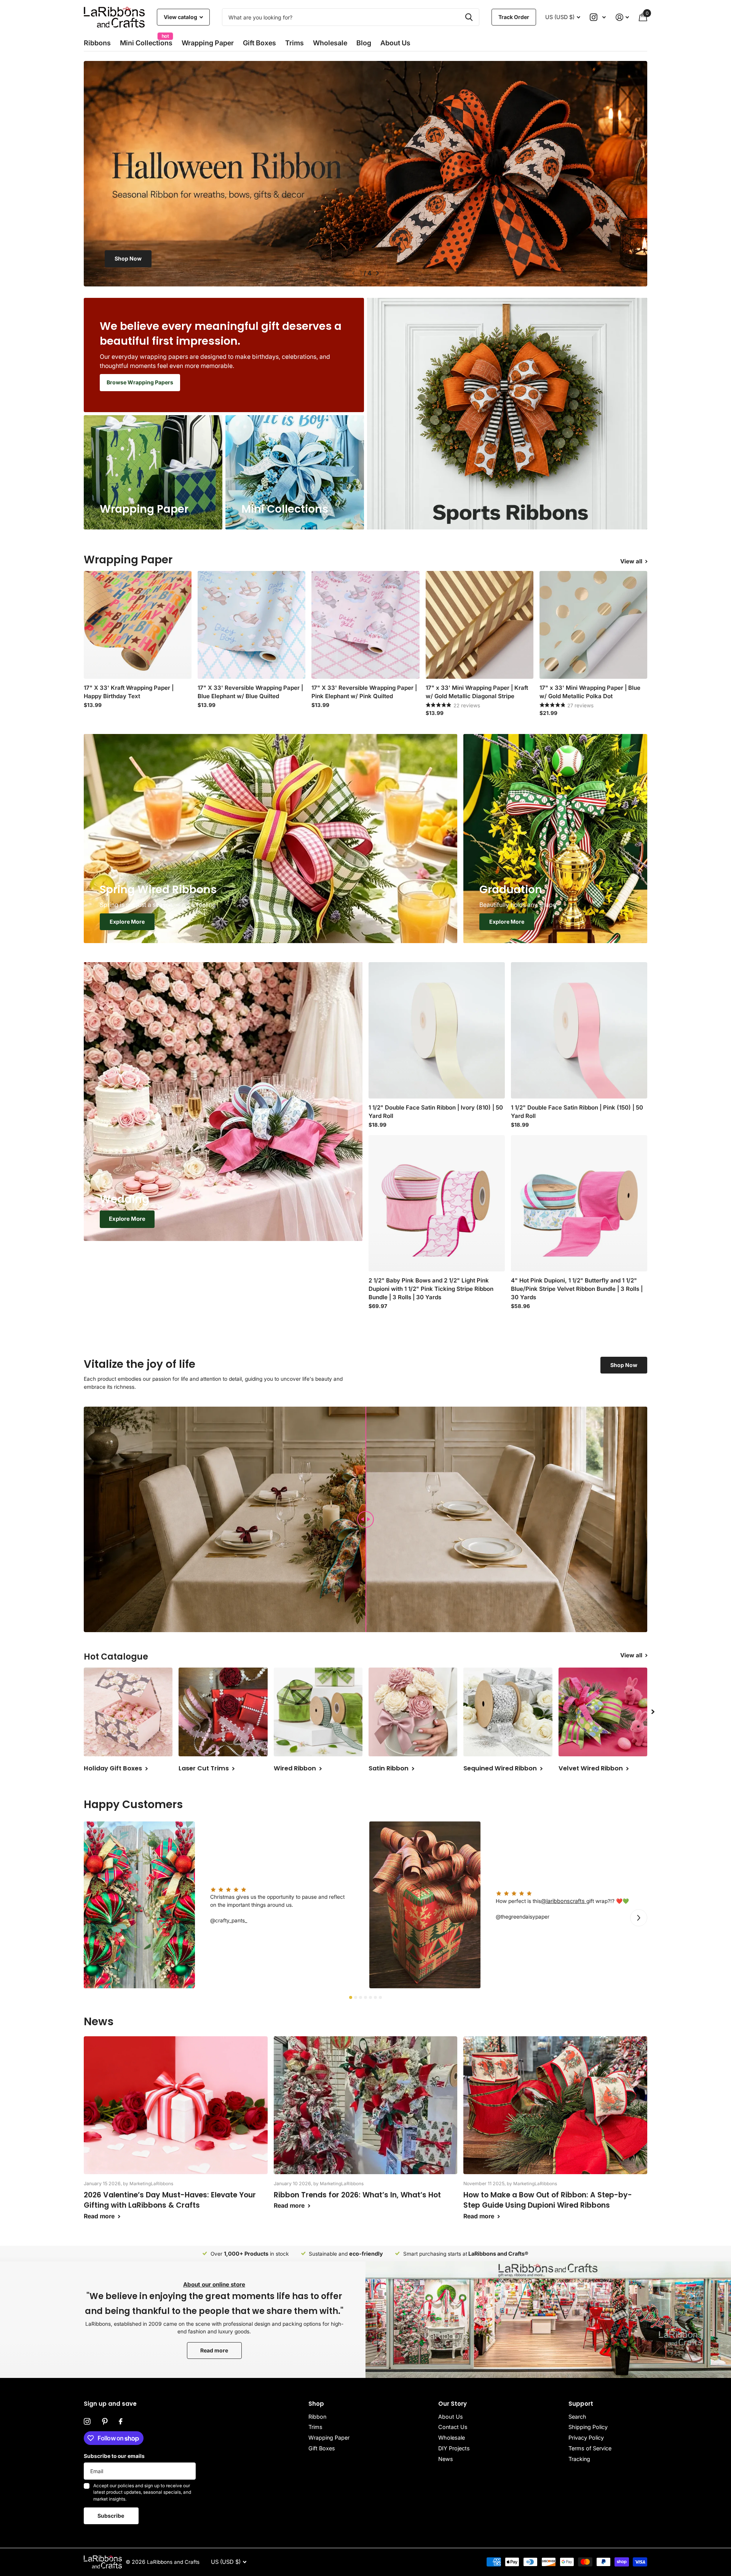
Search (577, 2417)
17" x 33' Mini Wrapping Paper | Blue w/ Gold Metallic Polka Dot (590, 692)
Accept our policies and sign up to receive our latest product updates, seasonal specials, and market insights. (142, 2492)
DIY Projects (454, 2448)
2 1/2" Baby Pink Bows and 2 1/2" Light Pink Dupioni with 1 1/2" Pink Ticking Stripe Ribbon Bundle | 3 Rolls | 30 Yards (431, 1289)
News (446, 2459)
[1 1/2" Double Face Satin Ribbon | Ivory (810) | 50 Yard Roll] (437, 1030)
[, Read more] (598, 17)
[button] (353, 273)
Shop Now (603, 258)
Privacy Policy (586, 2438)
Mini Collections (146, 41)
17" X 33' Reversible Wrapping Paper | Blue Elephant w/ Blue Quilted (250, 692)
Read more (214, 2350)
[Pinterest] (105, 2422)
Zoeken (469, 17)
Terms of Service (590, 2448)
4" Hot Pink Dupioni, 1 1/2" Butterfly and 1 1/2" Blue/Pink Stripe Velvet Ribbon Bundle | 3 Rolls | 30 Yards (577, 1289)
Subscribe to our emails (114, 2456)
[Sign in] (622, 17)
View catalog (181, 17)
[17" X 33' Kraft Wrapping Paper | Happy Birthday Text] (138, 625)
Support (581, 2404)
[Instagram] (87, 2422)
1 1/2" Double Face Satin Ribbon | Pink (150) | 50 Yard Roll (577, 1112)
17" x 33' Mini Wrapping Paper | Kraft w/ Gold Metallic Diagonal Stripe (477, 692)
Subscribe (111, 2516)
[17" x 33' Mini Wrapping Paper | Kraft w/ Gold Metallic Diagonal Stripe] (480, 625)
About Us (451, 2417)
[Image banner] (365, 174)
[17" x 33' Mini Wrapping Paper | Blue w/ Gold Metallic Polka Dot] (593, 625)
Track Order (514, 17)
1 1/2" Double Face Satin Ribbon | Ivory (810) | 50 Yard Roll (436, 1112)
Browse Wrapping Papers (140, 382)
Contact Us (453, 2427)
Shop (316, 2404)
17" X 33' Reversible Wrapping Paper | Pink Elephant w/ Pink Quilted (364, 692)
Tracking (579, 2459)
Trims (294, 43)
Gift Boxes (259, 43)
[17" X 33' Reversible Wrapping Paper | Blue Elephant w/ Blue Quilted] (251, 625)
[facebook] (121, 2422)
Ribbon (317, 2417)
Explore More (127, 922)
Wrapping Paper (329, 2438)
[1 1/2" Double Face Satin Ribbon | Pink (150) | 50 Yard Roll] (579, 1030)
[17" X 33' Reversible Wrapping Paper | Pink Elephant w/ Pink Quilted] (365, 625)
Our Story (452, 2404)
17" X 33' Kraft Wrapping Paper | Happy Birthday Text (129, 692)
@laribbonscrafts (564, 1901)
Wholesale (330, 43)
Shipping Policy (588, 2427)
